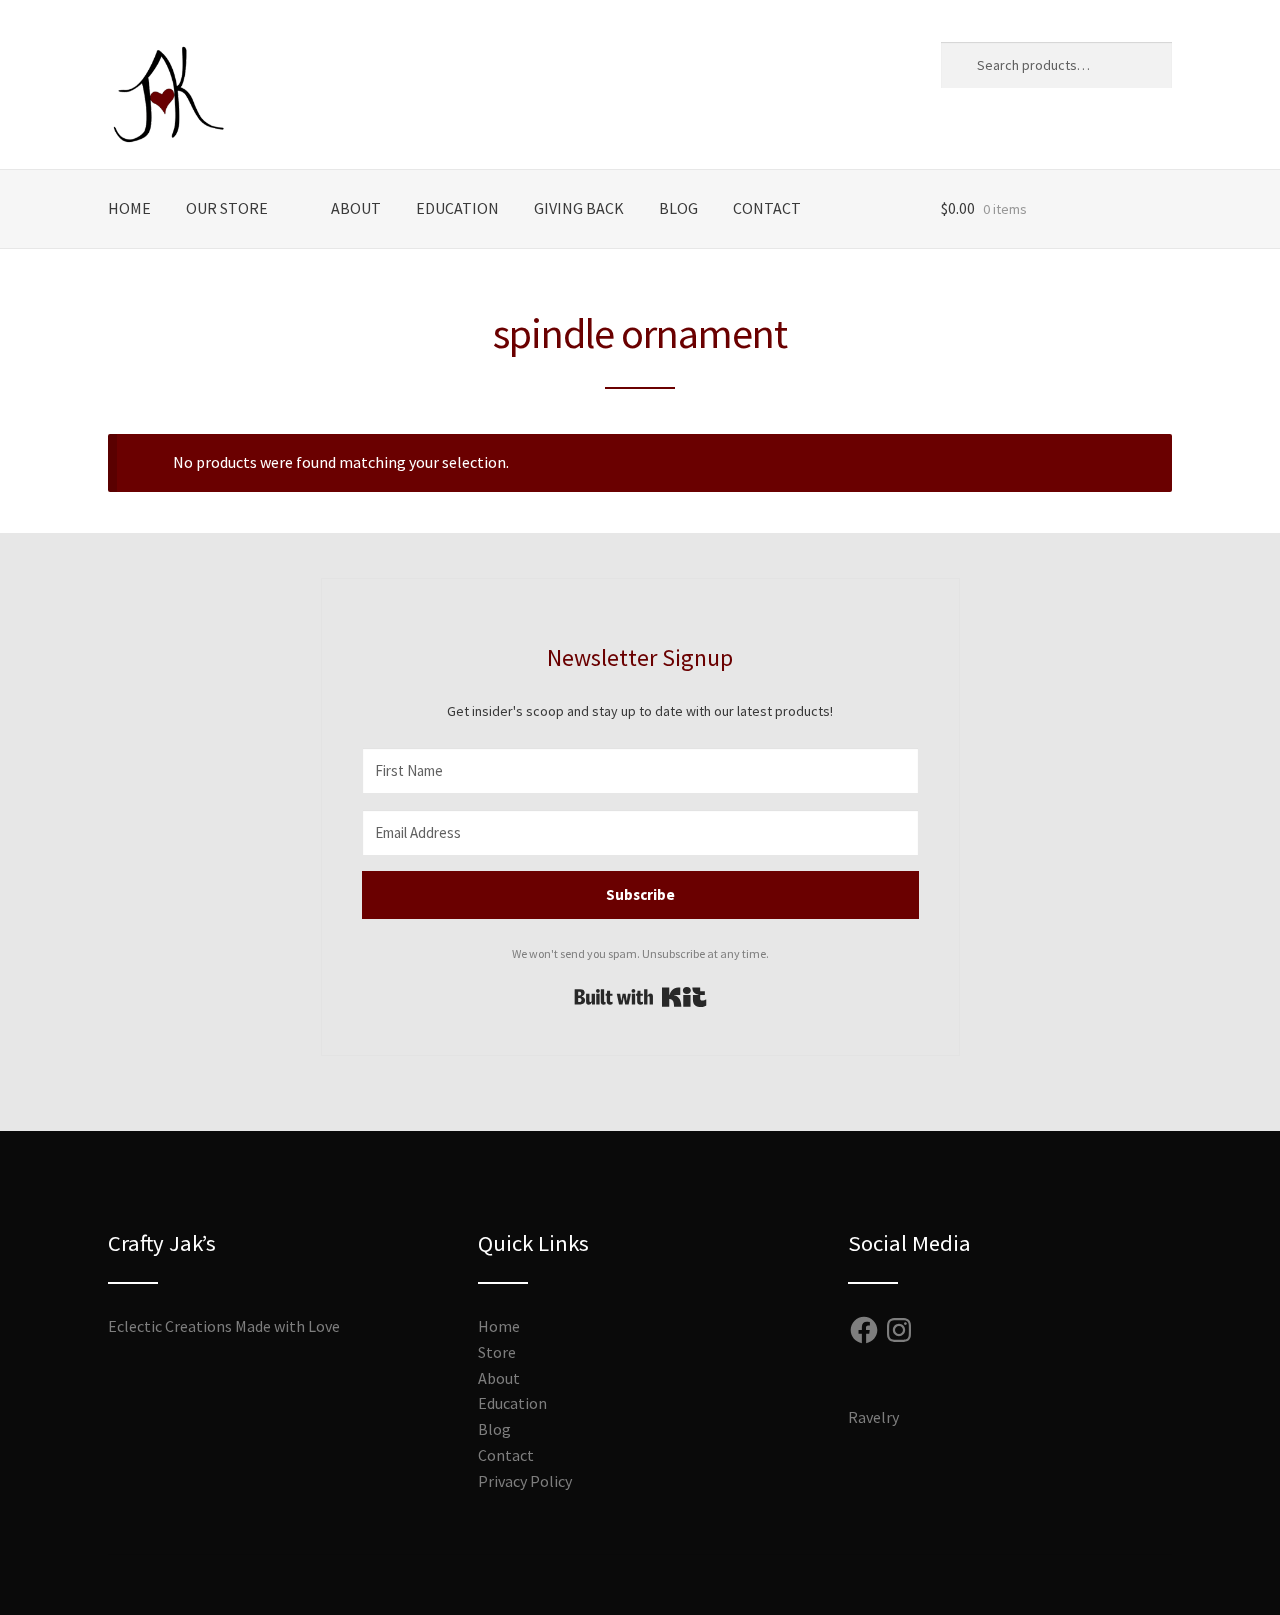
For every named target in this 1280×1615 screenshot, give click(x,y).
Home (129, 208)
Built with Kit (640, 997)
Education (457, 208)
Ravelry (873, 1417)
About (356, 208)
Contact (767, 208)
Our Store (227, 208)
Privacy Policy (525, 1481)
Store (497, 1352)
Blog (678, 208)
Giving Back (579, 208)
